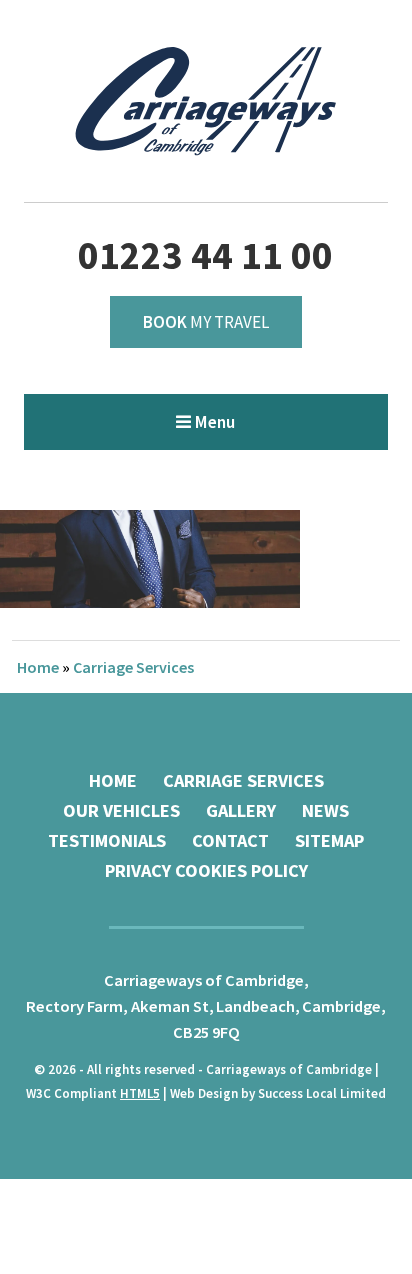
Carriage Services (133, 667)
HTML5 (140, 1093)
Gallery (241, 810)
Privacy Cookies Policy (206, 870)
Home (38, 667)
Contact (230, 840)
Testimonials (107, 840)
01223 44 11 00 (205, 255)
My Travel (206, 322)
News (325, 810)
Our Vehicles (121, 810)
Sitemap (329, 840)
